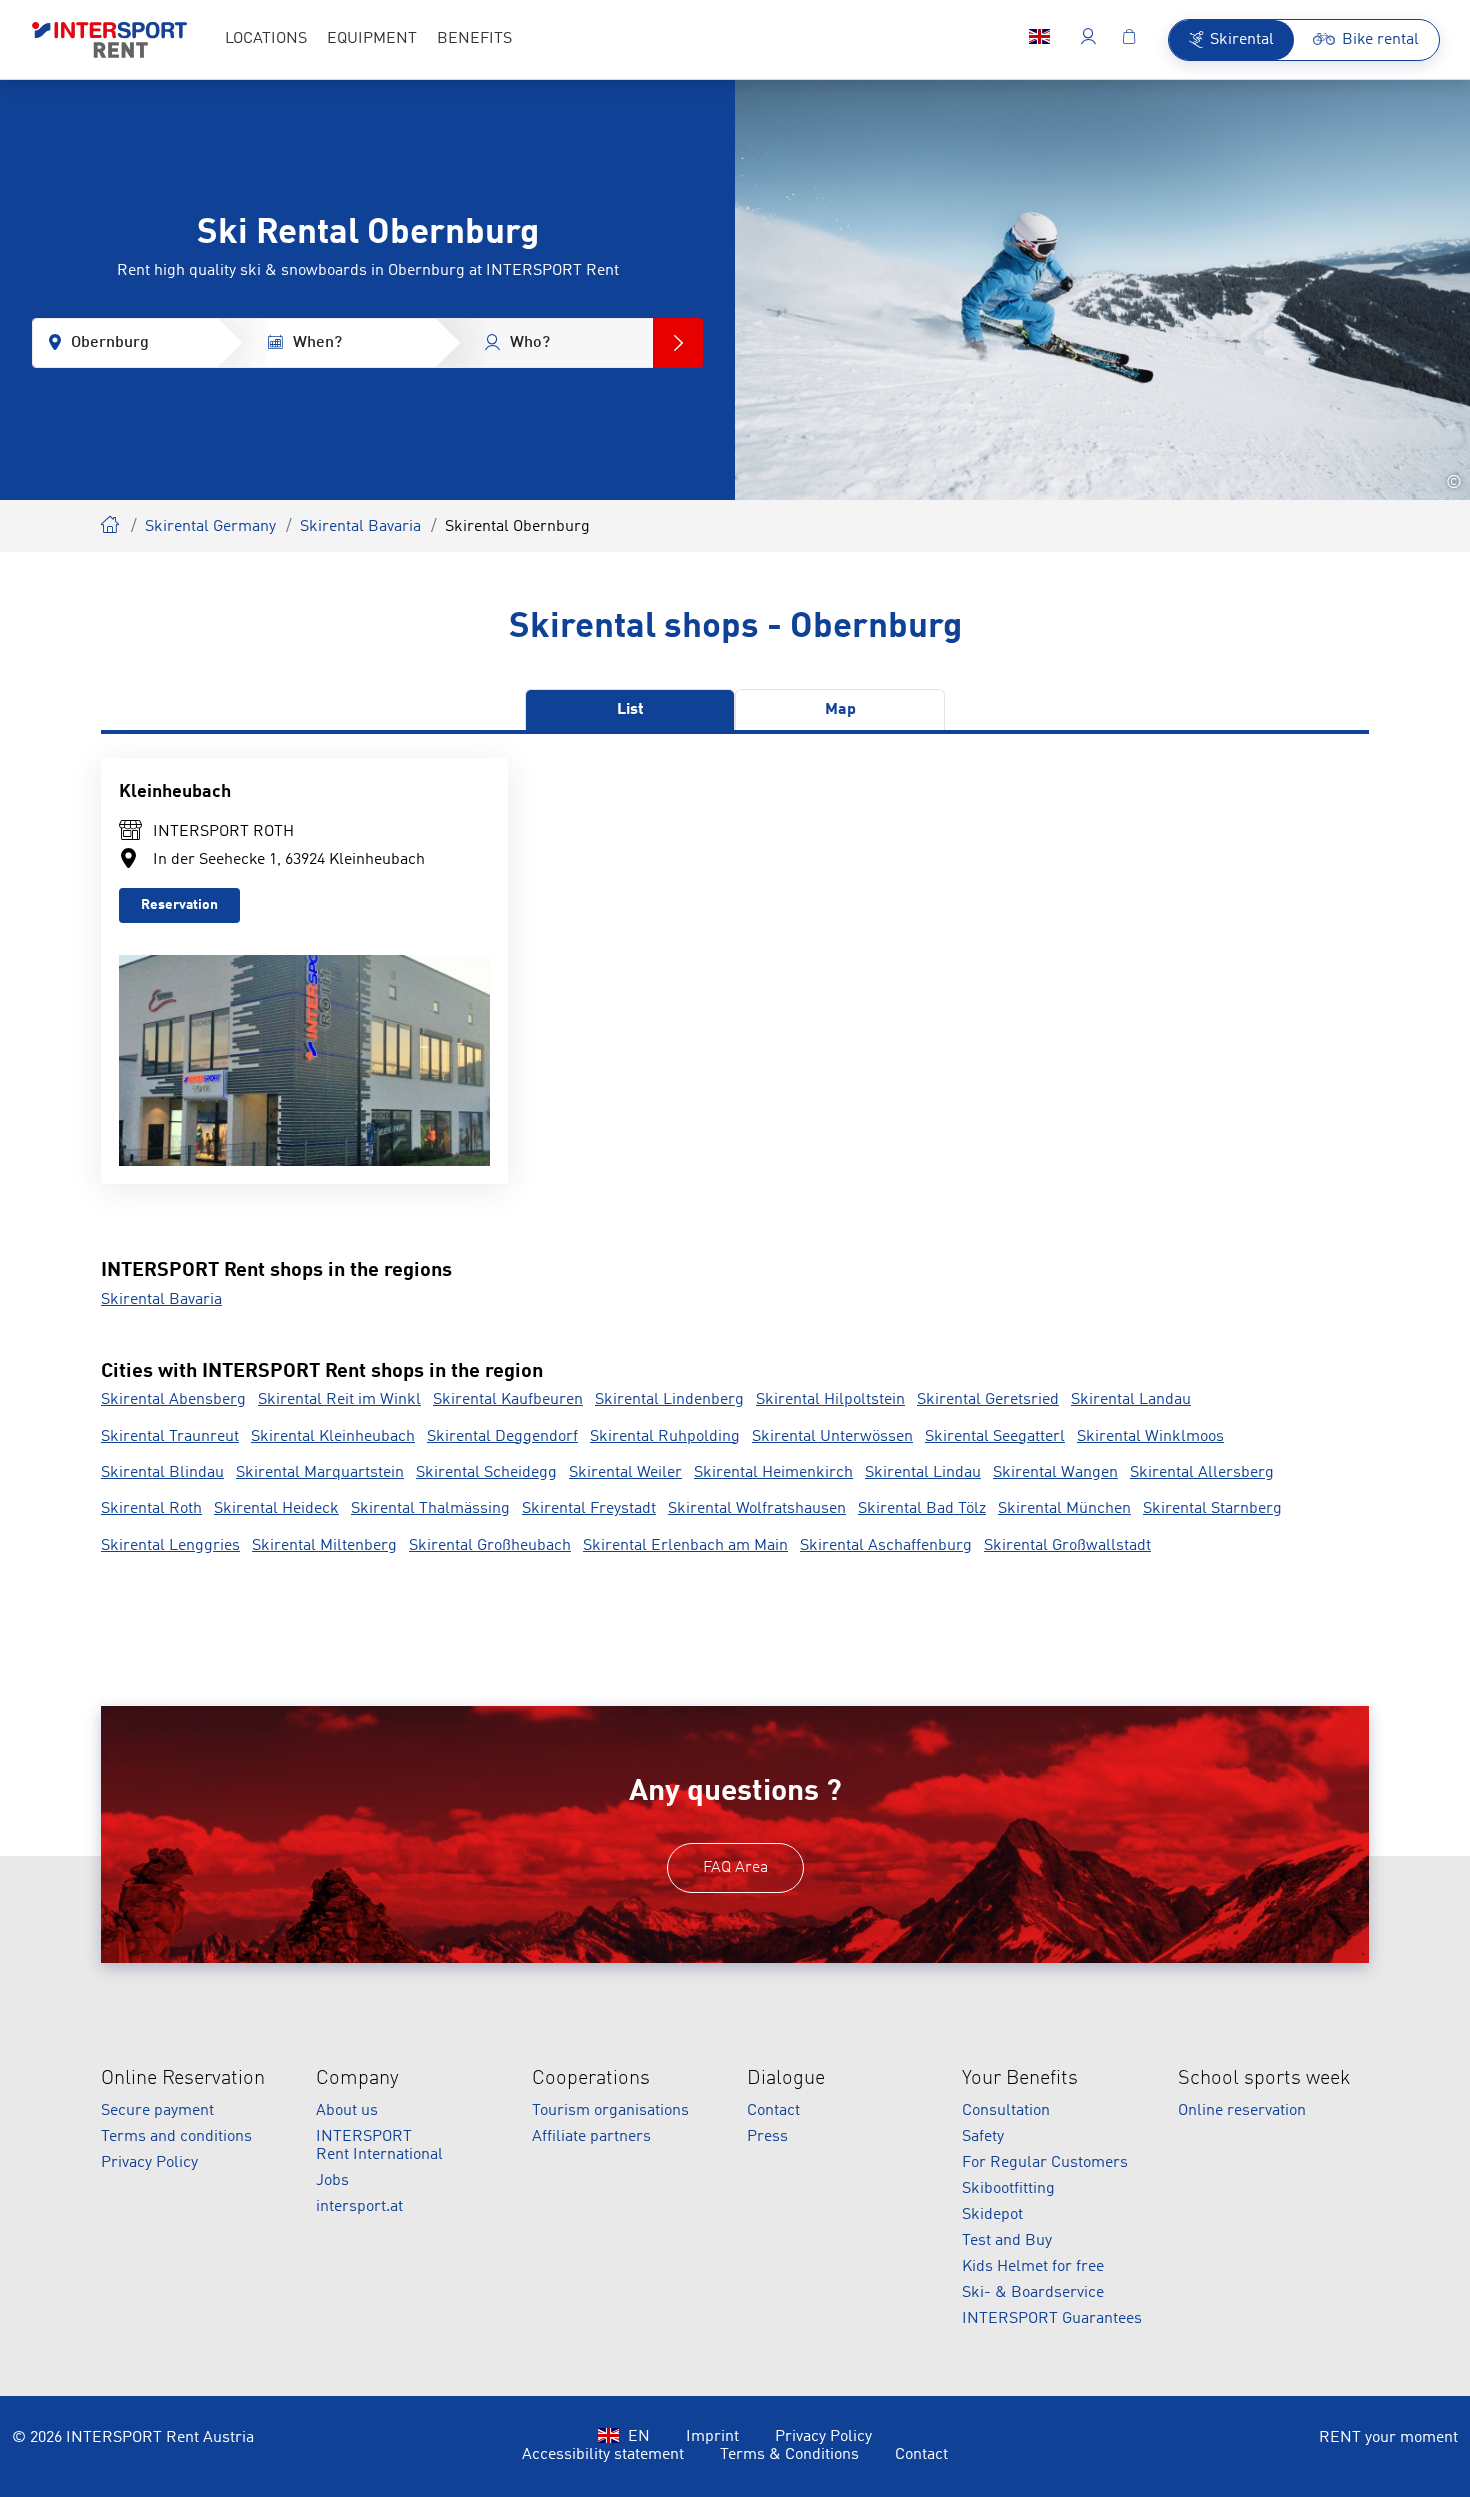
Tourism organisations (610, 2111)
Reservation (179, 905)
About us (347, 2111)
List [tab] (630, 710)
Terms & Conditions (789, 2455)
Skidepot (992, 2215)
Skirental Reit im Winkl (339, 1400)
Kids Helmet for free (1033, 2267)
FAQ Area (735, 1868)
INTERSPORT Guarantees (1052, 2319)
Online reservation (1242, 2111)
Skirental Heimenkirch (773, 1473)
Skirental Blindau (162, 1473)
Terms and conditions (176, 2137)
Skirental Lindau (923, 1473)
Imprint (712, 2437)
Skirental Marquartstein (320, 1473)
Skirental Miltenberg (324, 1546)
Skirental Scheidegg (486, 1473)
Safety (983, 2137)
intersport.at (359, 2207)
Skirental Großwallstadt (1067, 1546)
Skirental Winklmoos (1150, 1437)
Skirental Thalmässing (430, 1509)
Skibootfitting (1008, 2189)
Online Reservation (183, 2079)
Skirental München (1064, 1509)
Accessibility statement (603, 2455)
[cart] (1129, 40)
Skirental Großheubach (490, 1546)
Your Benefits (1020, 2079)
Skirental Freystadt (589, 1509)
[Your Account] (1088, 40)
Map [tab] (840, 710)
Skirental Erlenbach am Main (685, 1546)
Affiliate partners (591, 2137)
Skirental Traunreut (170, 1437)
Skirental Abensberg (173, 1400)
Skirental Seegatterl (995, 1437)
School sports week (1264, 2079)
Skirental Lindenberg (669, 1400)
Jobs (332, 2181)
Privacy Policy (149, 2163)
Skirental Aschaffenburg (886, 1546)
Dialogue (786, 2079)
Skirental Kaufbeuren (508, 1400)
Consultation (1006, 2111)
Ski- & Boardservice (1033, 2293)
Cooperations (591, 2079)
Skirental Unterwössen (832, 1437)
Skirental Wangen (1055, 1473)
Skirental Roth (151, 1509)
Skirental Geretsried (988, 1400)
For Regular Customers (1045, 2163)
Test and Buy (1007, 2241)
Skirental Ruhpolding (665, 1437)
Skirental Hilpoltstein (830, 1400)
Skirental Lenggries (170, 1546)
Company (357, 2079)
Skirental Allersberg (1202, 1473)
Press (767, 2137)
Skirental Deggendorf (502, 1437)
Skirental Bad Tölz (922, 1509)
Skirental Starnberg (1212, 1509)
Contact (773, 2111)
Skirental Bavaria (360, 527)
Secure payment (157, 2111)
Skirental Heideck (276, 1509)
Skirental (111, 522)
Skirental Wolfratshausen (757, 1509)
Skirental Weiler (625, 1473)
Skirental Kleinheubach (333, 1437)
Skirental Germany (210, 527)
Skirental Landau (1131, 1400)
